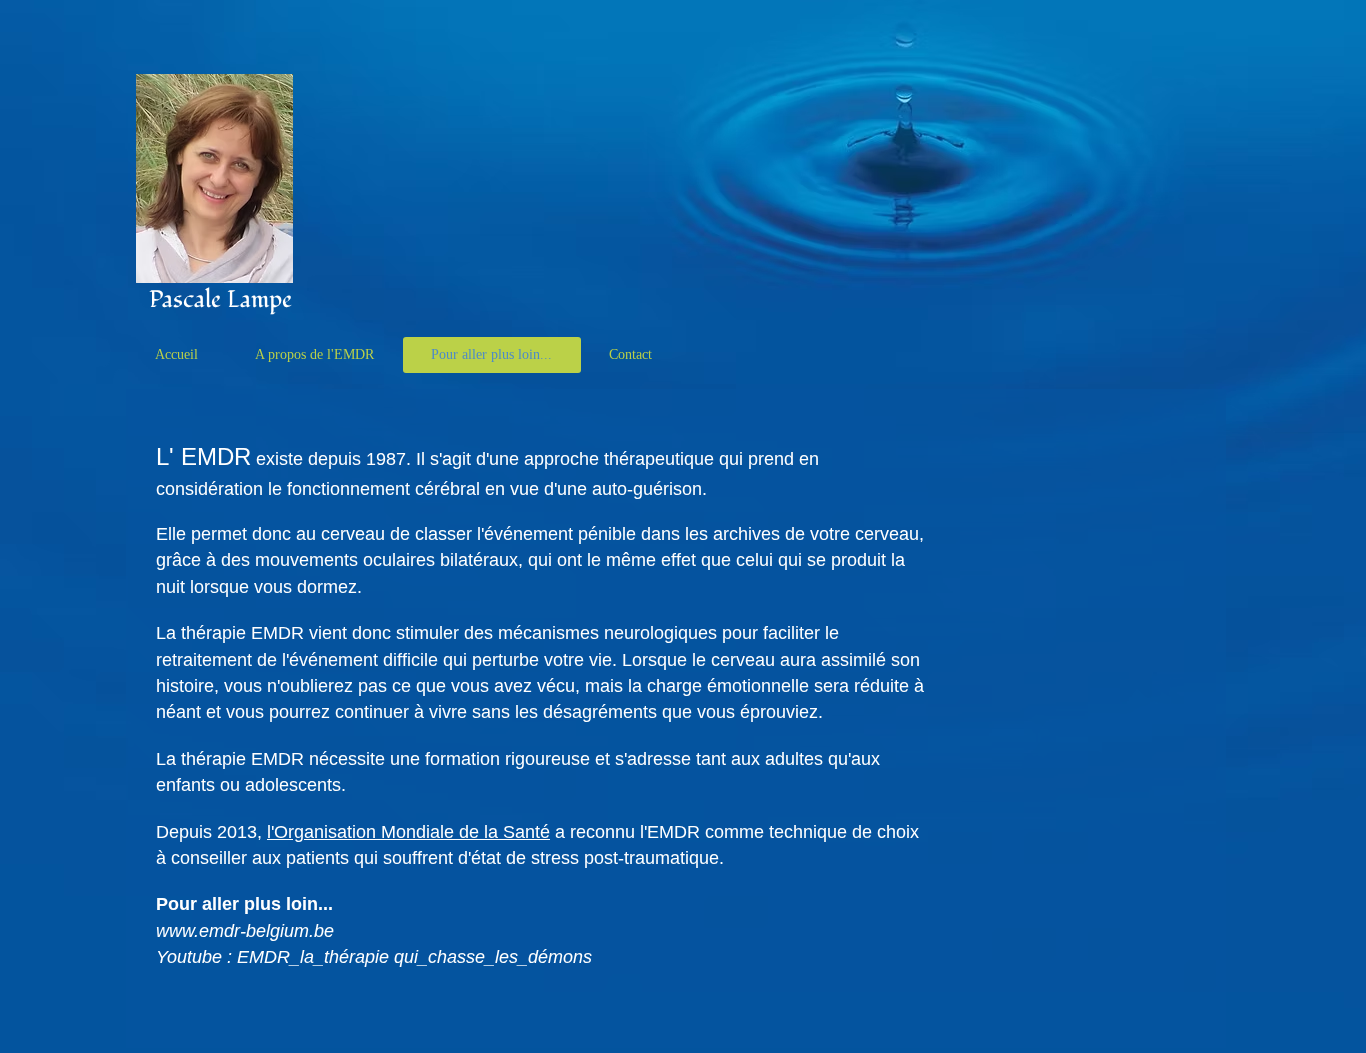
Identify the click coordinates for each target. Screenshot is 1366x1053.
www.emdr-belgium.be (245, 931)
